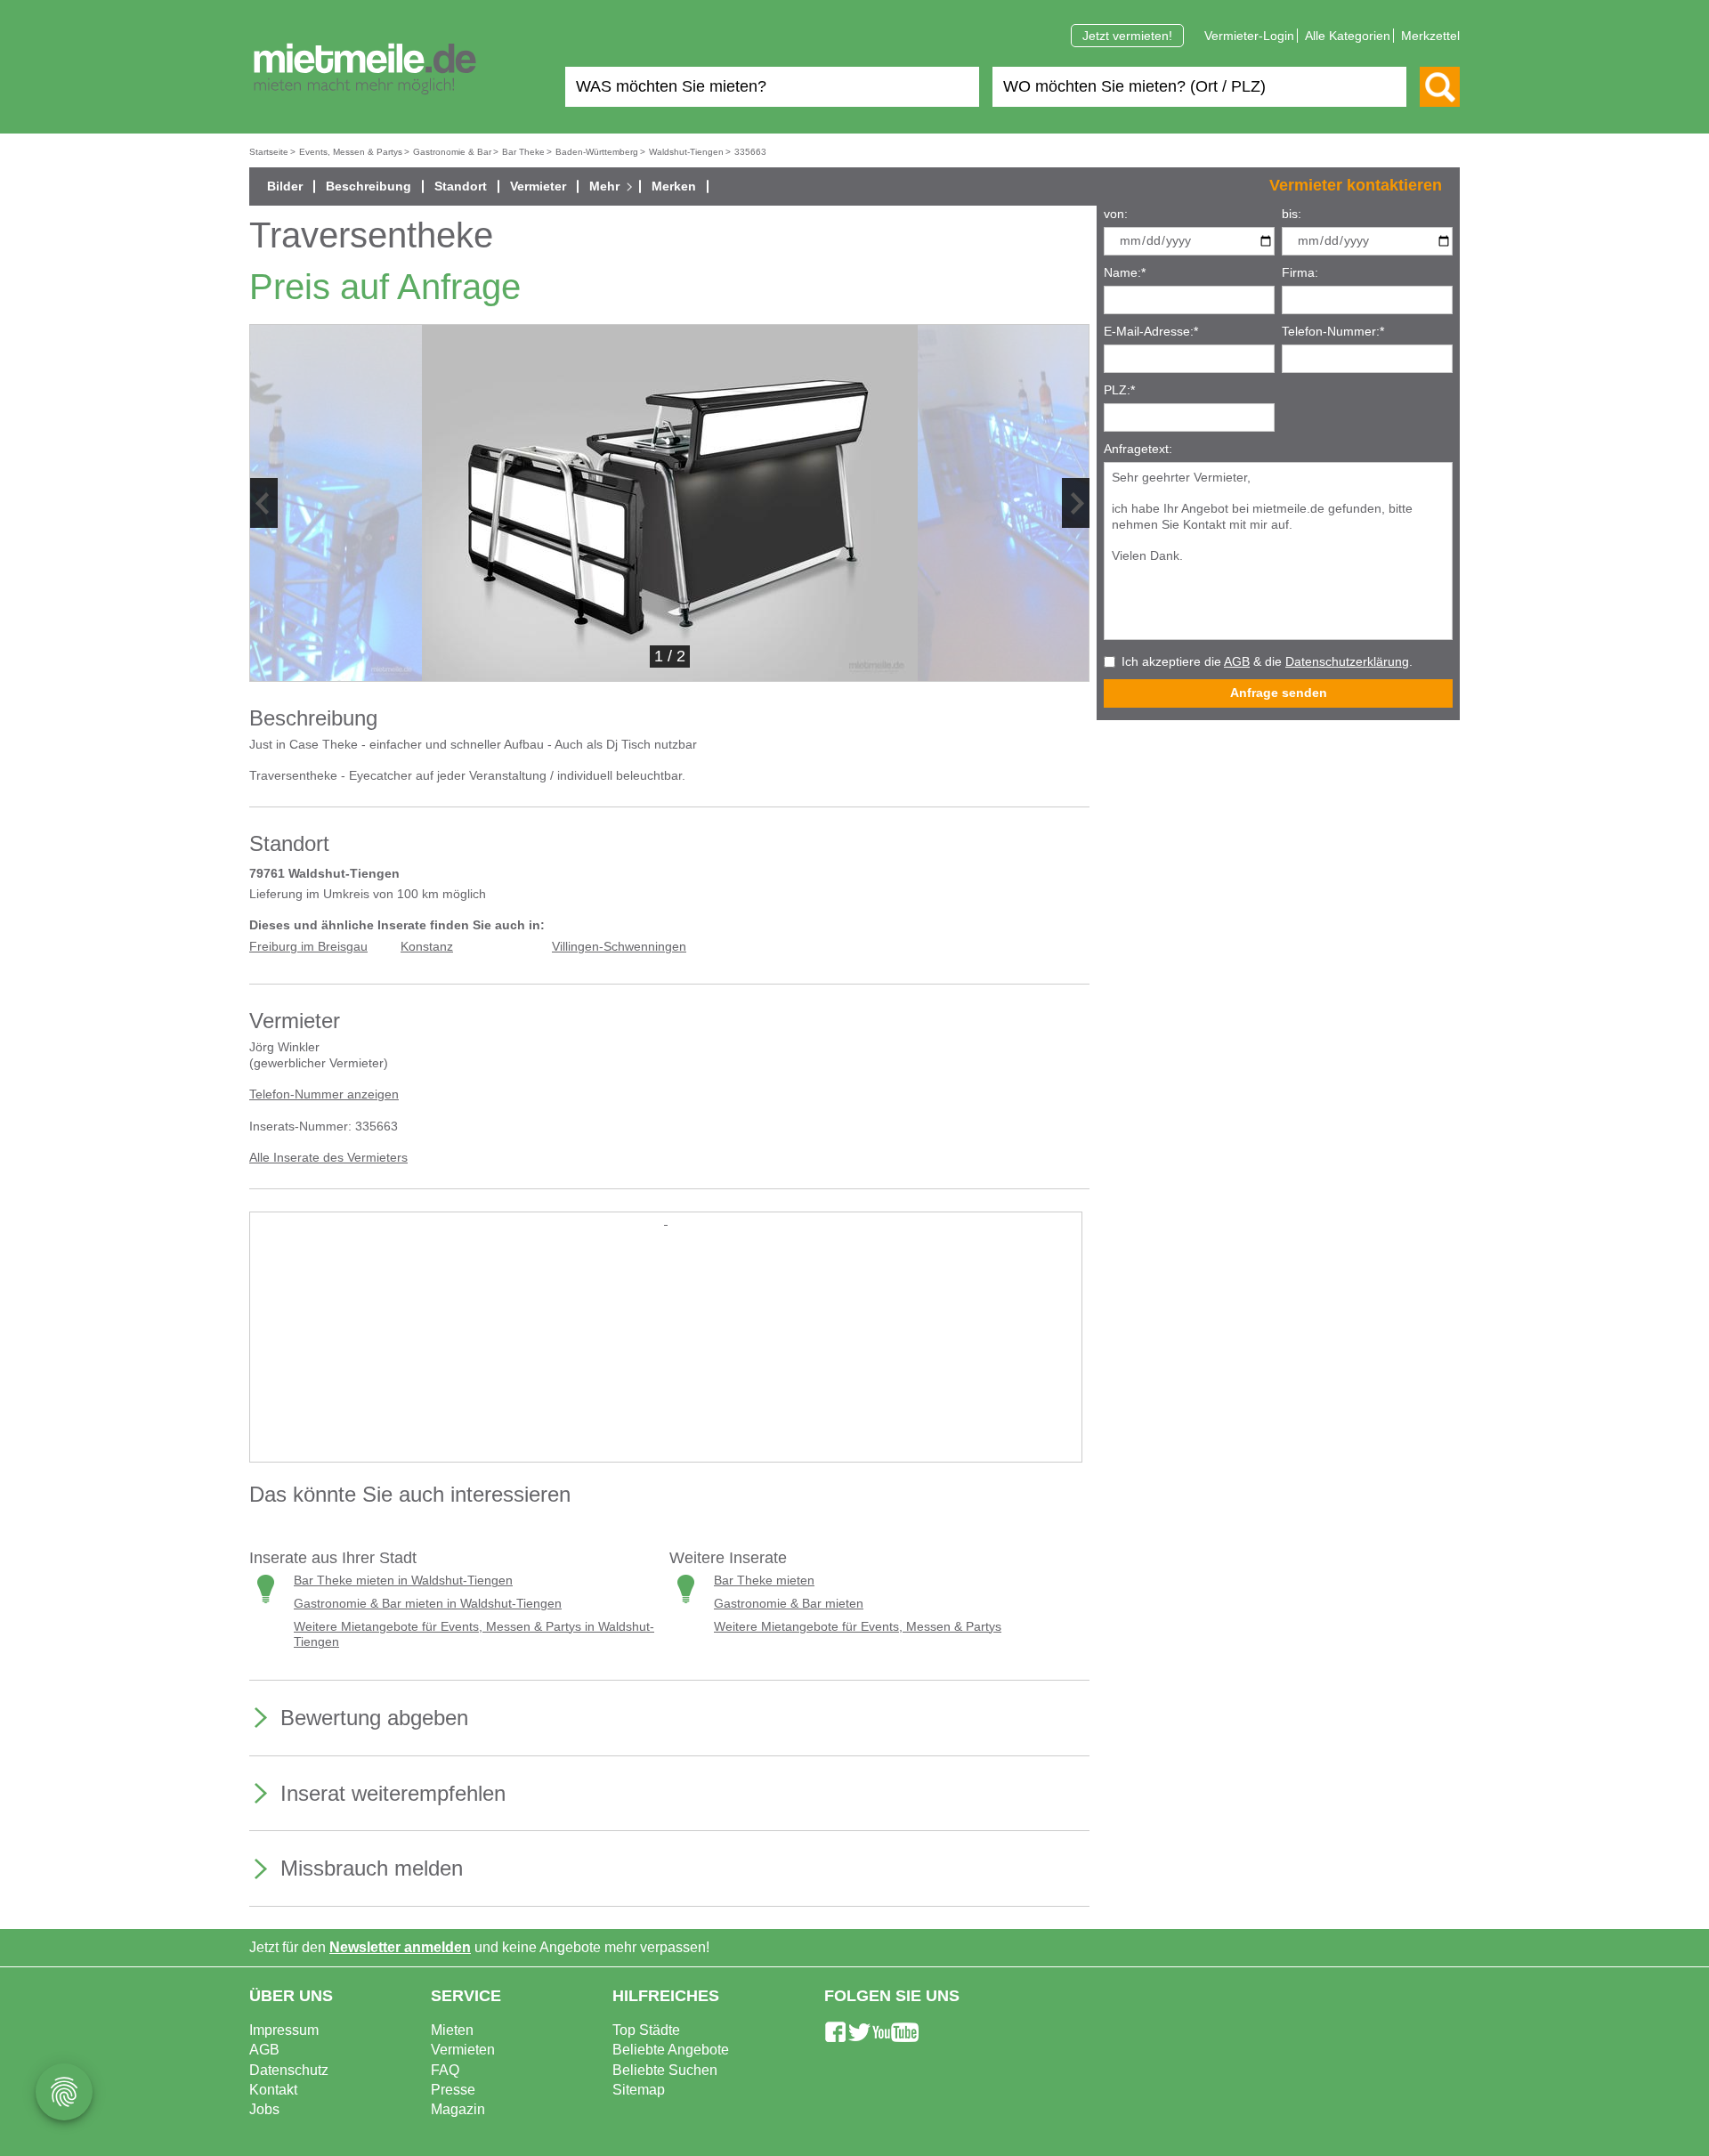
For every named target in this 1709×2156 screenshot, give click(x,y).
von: (1116, 214)
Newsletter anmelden (400, 1947)
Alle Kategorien (1348, 36)
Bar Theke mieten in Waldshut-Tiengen (403, 1581)
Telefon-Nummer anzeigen (324, 1094)
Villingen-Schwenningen (619, 947)
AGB (1237, 662)
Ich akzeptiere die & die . (1267, 662)
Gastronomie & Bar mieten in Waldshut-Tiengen (428, 1604)
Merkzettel (1430, 36)
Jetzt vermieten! (1127, 36)
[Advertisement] (666, 1352)
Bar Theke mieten (764, 1581)
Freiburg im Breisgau (308, 947)
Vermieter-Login (1249, 36)
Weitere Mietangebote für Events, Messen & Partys (858, 1627)
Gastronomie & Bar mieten (789, 1604)
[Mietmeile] (365, 69)
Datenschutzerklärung (1347, 662)
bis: (1292, 214)
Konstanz (427, 947)
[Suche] (1440, 87)
